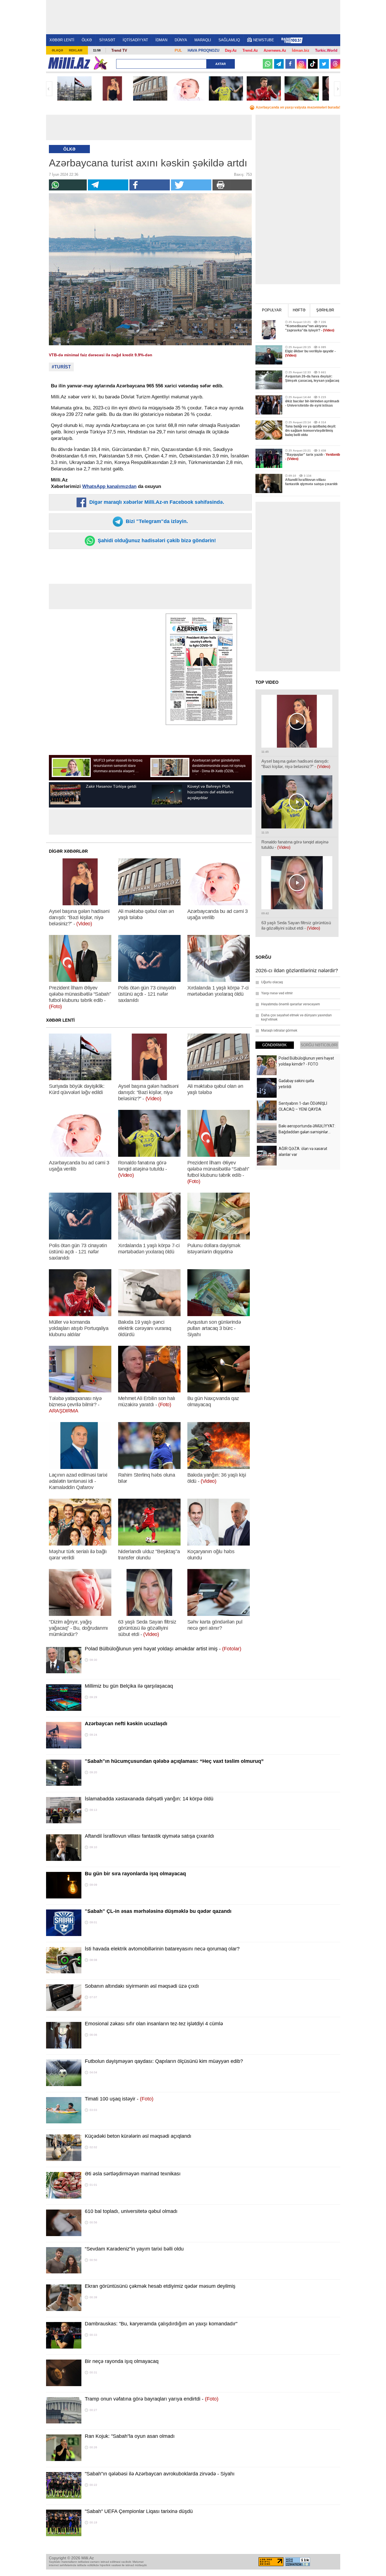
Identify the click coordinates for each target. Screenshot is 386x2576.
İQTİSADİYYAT (135, 40)
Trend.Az (250, 50)
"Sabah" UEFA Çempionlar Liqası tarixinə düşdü (139, 2511)
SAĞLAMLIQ (229, 40)
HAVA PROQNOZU (203, 50)
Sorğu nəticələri (319, 1045)
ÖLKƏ (87, 40)
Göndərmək (275, 1045)
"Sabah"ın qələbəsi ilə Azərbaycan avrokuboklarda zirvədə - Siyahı (160, 2474)
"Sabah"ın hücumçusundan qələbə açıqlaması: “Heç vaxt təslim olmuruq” (174, 1761)
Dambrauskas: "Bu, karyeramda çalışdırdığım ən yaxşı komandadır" (161, 2324)
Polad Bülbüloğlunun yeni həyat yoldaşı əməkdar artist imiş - (163, 1649)
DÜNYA (181, 40)
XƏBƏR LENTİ (62, 40)
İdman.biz (301, 50)
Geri (49, 89)
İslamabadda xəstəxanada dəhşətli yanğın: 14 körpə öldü (149, 1799)
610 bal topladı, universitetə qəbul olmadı (131, 2211)
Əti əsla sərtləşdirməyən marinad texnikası (133, 2174)
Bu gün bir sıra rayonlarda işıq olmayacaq (135, 1874)
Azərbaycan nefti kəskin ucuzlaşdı (126, 1724)
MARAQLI (203, 40)
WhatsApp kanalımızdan (109, 486)
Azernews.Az (275, 50)
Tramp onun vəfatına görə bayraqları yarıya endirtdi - (152, 2399)
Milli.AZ (69, 63)
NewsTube (264, 40)
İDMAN (161, 40)
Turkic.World (326, 50)
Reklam (76, 50)
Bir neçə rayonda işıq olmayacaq (122, 2361)
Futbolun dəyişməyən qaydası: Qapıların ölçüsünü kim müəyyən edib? (164, 2061)
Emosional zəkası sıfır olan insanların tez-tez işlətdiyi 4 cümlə (154, 2024)
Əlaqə (57, 50)
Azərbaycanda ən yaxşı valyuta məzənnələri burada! (298, 107)
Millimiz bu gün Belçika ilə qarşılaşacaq (129, 1686)
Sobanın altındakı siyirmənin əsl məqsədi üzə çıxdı (142, 1986)
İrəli (337, 89)
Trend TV (119, 50)
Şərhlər (325, 310)
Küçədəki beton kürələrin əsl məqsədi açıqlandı (138, 2136)
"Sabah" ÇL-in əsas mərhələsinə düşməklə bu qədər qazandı (158, 1911)
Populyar (272, 310)
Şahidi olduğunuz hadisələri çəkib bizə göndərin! (156, 541)
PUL (178, 50)
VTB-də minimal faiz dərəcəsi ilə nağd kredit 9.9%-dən (101, 355)
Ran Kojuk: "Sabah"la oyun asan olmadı (130, 2436)
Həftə (299, 310)
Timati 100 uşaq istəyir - (119, 2099)
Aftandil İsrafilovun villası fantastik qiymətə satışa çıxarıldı (149, 1836)
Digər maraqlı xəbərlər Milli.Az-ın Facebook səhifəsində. (156, 502)
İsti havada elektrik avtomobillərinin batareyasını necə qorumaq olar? (162, 1949)
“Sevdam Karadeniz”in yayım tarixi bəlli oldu (134, 2249)
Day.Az (231, 50)
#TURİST (61, 367)
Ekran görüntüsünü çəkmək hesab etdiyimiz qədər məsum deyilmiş (160, 2286)
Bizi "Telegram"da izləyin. (156, 521)
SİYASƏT (107, 40)
